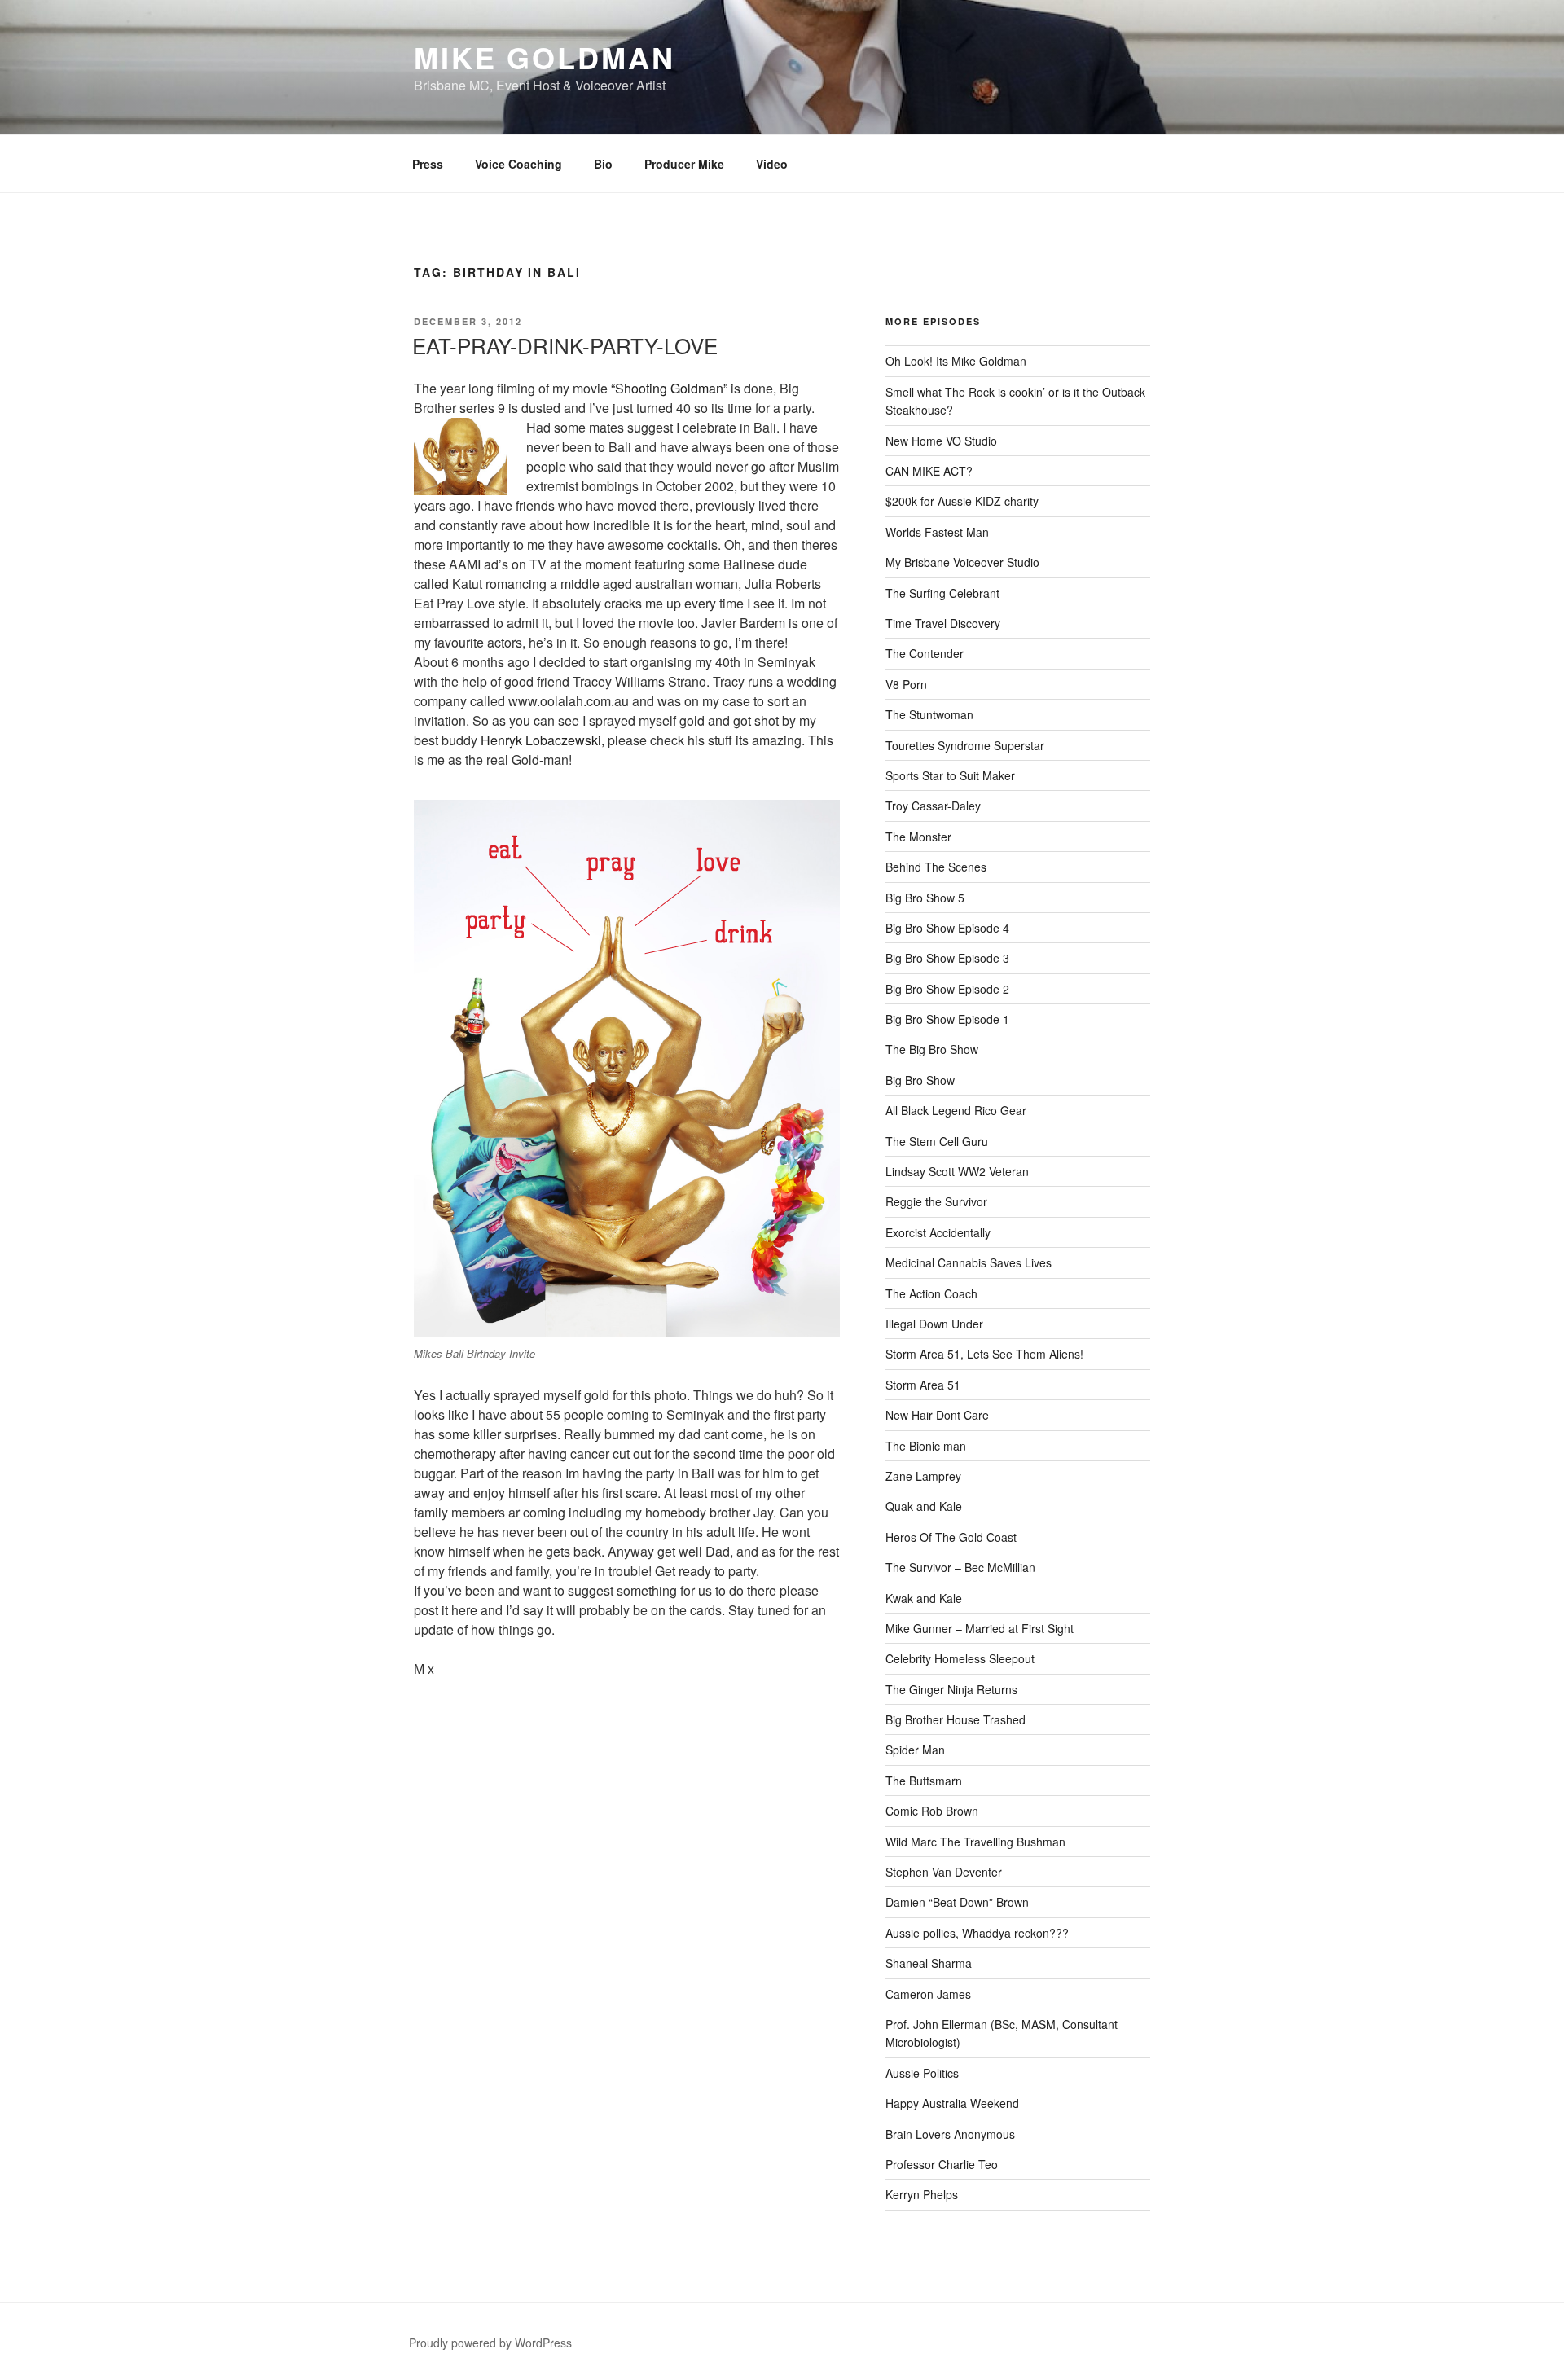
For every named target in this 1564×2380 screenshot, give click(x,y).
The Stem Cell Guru (937, 1141)
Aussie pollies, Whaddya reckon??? (977, 1933)
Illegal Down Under (934, 1324)
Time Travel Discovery (943, 623)
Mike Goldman (545, 57)
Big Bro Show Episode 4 (947, 928)
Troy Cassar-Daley (933, 806)
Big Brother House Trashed (956, 1719)
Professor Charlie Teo (942, 2164)
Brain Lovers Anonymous (950, 2134)
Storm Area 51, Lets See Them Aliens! (984, 1354)
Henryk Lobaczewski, (544, 740)
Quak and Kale (924, 1506)
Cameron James (928, 1994)
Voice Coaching (518, 164)
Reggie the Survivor (936, 1201)
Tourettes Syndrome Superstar (965, 745)
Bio (603, 164)
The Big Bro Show (932, 1049)
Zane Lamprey (923, 1476)
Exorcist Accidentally (938, 1232)
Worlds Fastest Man (937, 532)
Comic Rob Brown (932, 1811)
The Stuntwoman (929, 714)
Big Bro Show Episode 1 (947, 1019)
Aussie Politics (922, 2073)
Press (428, 164)
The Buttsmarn (924, 1781)
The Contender (925, 653)
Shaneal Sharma (929, 1963)
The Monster (918, 837)
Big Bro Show (920, 1080)
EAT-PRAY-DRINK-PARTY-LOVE (565, 345)
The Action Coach (931, 1293)
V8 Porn (906, 684)
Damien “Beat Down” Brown (957, 1902)
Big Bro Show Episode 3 (947, 958)
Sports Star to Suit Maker (950, 775)
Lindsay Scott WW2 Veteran (957, 1171)
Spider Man (915, 1750)
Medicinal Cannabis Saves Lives (969, 1262)
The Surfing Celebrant (942, 593)
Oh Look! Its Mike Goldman (956, 361)
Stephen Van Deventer (944, 1872)
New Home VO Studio (941, 441)
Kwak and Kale (924, 1598)
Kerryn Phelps (922, 2194)
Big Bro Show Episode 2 (947, 989)
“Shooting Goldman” (669, 388)
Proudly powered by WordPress (490, 2343)
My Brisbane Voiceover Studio (962, 562)
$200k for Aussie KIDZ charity (962, 501)
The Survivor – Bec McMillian (960, 1567)
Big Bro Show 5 (925, 898)
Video (772, 164)
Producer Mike (684, 164)
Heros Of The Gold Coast (951, 1537)
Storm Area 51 (923, 1385)
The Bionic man (926, 1446)
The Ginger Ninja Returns (951, 1689)
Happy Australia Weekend (952, 2103)
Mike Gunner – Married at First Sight (980, 1628)
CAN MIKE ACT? (929, 471)
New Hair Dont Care (937, 1415)
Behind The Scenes (936, 867)
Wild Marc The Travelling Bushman (975, 1842)
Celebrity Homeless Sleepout (960, 1658)
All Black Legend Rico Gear (956, 1110)
